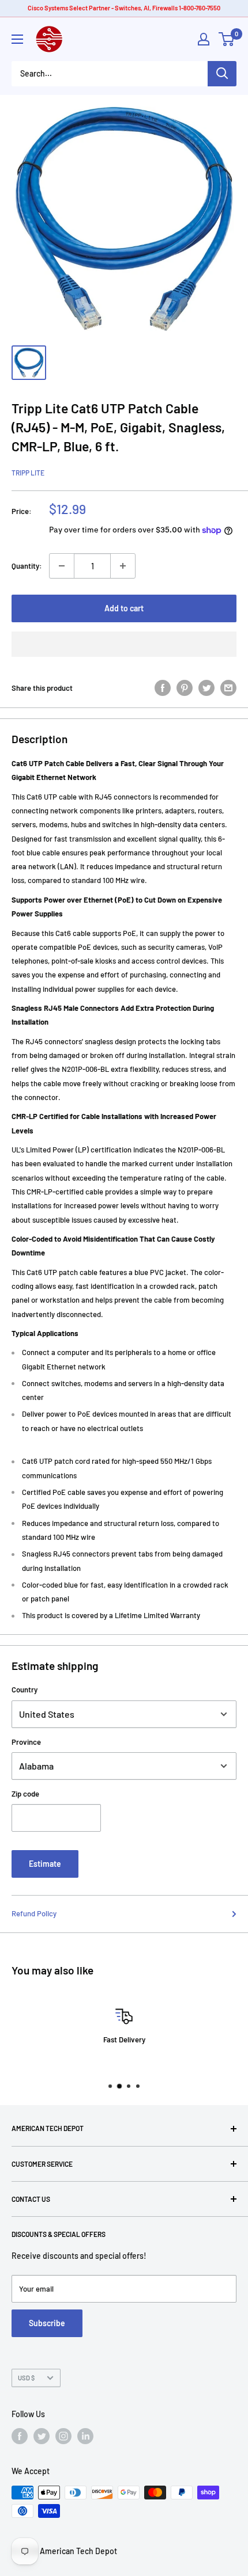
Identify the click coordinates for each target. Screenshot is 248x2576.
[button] (124, 644)
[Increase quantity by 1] (123, 566)
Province (26, 1742)
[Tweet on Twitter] (206, 688)
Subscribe (47, 2323)
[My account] (204, 39)
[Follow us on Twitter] (42, 2436)
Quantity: (27, 566)
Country (25, 1690)
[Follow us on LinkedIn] (85, 2436)
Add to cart (124, 608)
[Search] (222, 74)
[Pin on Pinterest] (185, 688)
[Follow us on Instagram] (63, 2436)
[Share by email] (228, 688)
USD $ (26, 2378)
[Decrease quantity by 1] (62, 566)
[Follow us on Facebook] (20, 2436)
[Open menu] (17, 39)
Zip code (25, 1794)
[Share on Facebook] (163, 688)
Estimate (45, 1864)
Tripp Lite (28, 473)
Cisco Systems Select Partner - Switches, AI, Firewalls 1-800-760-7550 (124, 8)
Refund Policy (34, 1913)
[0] (227, 39)
